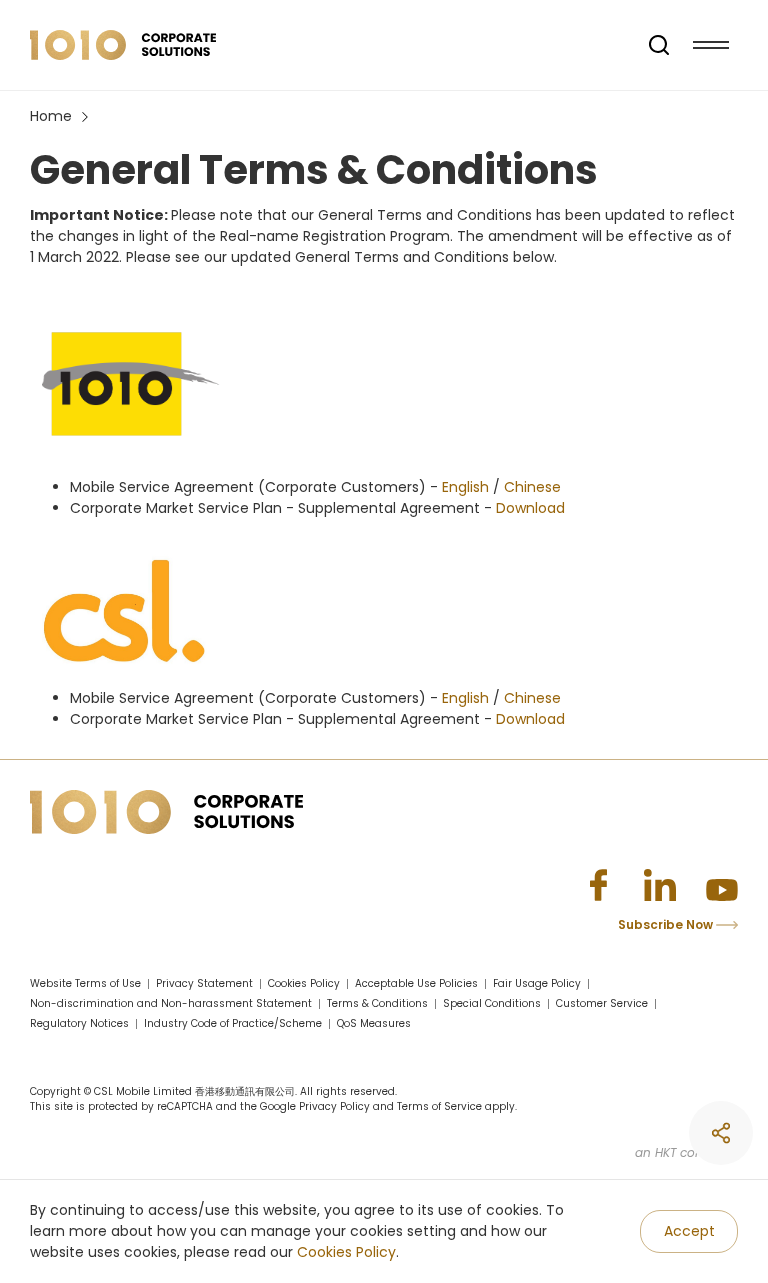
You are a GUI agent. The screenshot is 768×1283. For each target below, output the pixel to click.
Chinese (532, 487)
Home (51, 116)
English (465, 487)
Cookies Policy (346, 1252)
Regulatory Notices (79, 1024)
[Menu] (711, 45)
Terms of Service (439, 1106)
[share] (721, 1133)
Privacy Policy (334, 1106)
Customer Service (602, 1004)
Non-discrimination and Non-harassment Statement (171, 1004)
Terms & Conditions (377, 1004)
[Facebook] (598, 885)
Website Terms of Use (85, 984)
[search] (659, 45)
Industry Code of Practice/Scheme (233, 1024)
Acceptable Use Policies (416, 984)
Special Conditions (492, 1004)
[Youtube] (722, 885)
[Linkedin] (660, 885)
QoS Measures (374, 1024)
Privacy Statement (204, 984)
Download (530, 508)
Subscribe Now (667, 924)
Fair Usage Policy (537, 984)
